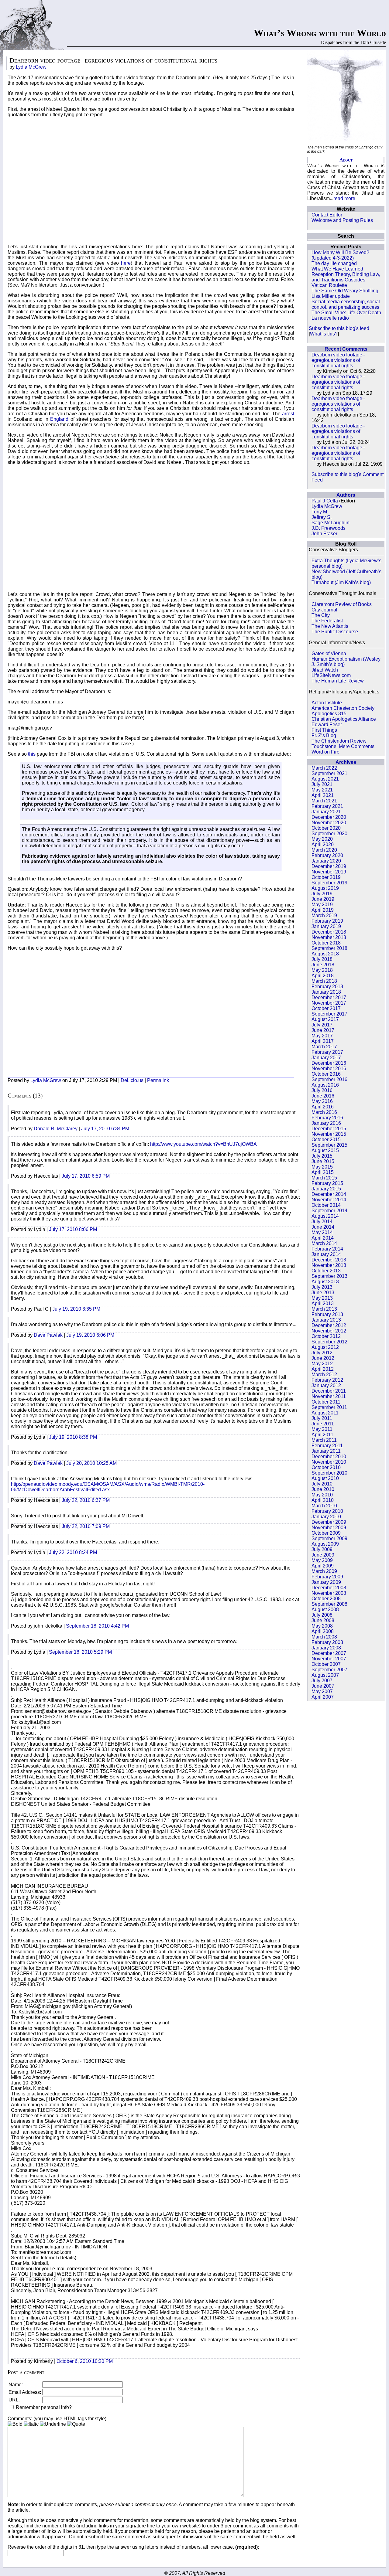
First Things (324, 730)
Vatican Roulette (329, 285)
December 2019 (329, 866)
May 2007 (322, 1691)
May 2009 (322, 1560)
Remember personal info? (43, 2407)
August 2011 (325, 1413)
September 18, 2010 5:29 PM (80, 1652)
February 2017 (327, 1052)
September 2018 (329, 948)
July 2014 (322, 1222)
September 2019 (329, 883)
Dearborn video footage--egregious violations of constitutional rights (338, 360)
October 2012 (326, 1336)
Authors (346, 495)
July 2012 (322, 1353)
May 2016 (322, 1101)
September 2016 (329, 1079)
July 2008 (322, 1615)
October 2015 (326, 1140)
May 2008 (322, 1626)
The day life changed (334, 263)
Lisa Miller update (331, 296)
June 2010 (323, 1489)
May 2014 (322, 1232)
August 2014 (325, 1216)
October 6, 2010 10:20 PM (85, 2361)
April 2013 (323, 1303)
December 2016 (329, 1063)
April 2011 (322, 1435)
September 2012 (329, 1342)
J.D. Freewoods (329, 528)
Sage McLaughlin (330, 523)
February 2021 (327, 806)
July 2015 (322, 1156)
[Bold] (15, 2424)
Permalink (158, 1080)
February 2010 (327, 1511)
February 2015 (327, 1183)
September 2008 (329, 1604)
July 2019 (322, 894)
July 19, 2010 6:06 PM (90, 1335)
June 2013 (323, 1293)
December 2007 (329, 1653)
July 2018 (322, 959)
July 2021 (322, 784)
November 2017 (329, 1003)
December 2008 (329, 1588)
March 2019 (324, 915)
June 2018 (323, 965)
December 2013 (329, 1260)
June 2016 (323, 1096)
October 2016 (326, 1074)
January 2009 (326, 1582)
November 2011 (329, 1396)
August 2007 (325, 1675)
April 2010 (323, 1500)
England (59, 419)
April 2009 (323, 1566)
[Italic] (31, 2424)
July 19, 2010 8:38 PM (73, 1437)
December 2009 (329, 1522)
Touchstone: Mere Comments (343, 746)
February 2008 (327, 1642)
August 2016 (325, 1085)
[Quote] (76, 2424)
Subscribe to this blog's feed (339, 328)
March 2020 (324, 850)
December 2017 (329, 997)
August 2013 (325, 1282)
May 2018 (322, 970)
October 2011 (326, 1402)
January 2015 (326, 1189)
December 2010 (329, 1456)
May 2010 (322, 1495)
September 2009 (329, 1538)
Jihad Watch (325, 670)
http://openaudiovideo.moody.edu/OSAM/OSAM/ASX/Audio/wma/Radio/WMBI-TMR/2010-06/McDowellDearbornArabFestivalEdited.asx (108, 1487)
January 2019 (326, 926)
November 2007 (329, 1659)
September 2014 (329, 1211)
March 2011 (324, 1440)
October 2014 (326, 1205)
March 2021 (324, 801)
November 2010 (329, 1462)
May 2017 (322, 1036)
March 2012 (324, 1375)
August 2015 (325, 1150)
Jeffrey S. (322, 517)
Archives (346, 762)
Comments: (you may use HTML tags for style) (57, 2419)
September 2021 (329, 773)
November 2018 (329, 937)
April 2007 (323, 1697)
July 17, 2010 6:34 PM (105, 1129)
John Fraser (324, 534)
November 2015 (329, 1134)
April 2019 (323, 910)
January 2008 (326, 1648)
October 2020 (326, 828)
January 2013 (326, 1320)
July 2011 (322, 1418)
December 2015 (329, 1129)
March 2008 (324, 1637)
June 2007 (323, 1686)
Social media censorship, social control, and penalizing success (346, 304)
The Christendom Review (339, 741)
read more (344, 198)
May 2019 (322, 905)
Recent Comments (346, 349)
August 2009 (325, 1544)
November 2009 (329, 1528)
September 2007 (329, 1670)
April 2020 (323, 844)
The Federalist (327, 621)
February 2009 (327, 1577)
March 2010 (324, 1506)
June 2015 (323, 1161)
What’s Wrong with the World (320, 33)
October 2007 (326, 1664)
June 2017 (323, 1030)
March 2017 (324, 1047)
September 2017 (329, 1014)
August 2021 (325, 779)
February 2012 (327, 1380)
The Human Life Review (338, 681)
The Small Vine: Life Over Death (346, 313)
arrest (287, 414)
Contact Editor (327, 215)
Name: (16, 2385)
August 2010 (325, 1478)
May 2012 (322, 1364)
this (32, 754)
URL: (14, 2400)
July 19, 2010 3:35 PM (76, 1309)
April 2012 (323, 1369)
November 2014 (329, 1200)
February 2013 (327, 1314)
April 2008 (323, 1631)
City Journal (324, 610)
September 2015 (329, 1145)
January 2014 (326, 1254)
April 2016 (323, 1107)
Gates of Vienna (329, 653)
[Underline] (53, 2424)
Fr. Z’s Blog (324, 735)
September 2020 (329, 834)
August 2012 (325, 1347)
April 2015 (323, 1172)
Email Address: (25, 2392)
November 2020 (329, 823)
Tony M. (320, 512)
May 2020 (322, 839)
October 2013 (326, 1271)
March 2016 (324, 1112)
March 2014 (324, 1243)
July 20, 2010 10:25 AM (91, 1463)
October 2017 (326, 1008)
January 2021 (326, 812)
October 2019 (326, 877)
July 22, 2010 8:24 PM (73, 1552)
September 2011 (329, 1407)
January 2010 (326, 1517)
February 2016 (327, 1118)
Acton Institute (327, 703)
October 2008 (326, 1599)
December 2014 (329, 1194)
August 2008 (325, 1610)
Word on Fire (325, 752)
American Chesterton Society (343, 708)
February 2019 (327, 921)
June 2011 (323, 1424)
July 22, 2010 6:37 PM (86, 1500)
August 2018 (325, 954)
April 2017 (323, 1041)
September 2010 (329, 1473)
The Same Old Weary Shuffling (345, 291)
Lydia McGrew (327, 506)
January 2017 (326, 1058)
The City (321, 615)
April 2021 (323, 795)
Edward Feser (327, 725)
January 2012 (326, 1385)
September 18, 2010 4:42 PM (97, 1626)
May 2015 (322, 1167)
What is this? (324, 334)
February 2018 (327, 987)
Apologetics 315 (329, 714)
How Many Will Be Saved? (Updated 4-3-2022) (340, 255)
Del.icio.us (132, 1080)
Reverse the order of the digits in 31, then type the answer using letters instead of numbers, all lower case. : (133, 2547)
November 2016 (329, 1069)
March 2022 (324, 768)
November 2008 (329, 1593)
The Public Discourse (335, 632)
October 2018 (326, 943)
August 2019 (325, 888)
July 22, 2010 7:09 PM (86, 1526)
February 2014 (327, 1249)
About (346, 160)
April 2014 (323, 1238)
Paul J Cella (325, 501)
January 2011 (326, 1451)
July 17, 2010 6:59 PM (86, 1176)
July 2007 (322, 1681)
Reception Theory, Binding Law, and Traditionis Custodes (346, 277)
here (125, 263)
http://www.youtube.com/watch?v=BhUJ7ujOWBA (203, 1144)
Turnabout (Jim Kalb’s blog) (341, 582)
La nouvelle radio (330, 318)
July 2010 (322, 1484)
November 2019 (329, 872)
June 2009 (323, 1555)
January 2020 (326, 861)
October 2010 (326, 1467)
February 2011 (327, 1446)
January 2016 (326, 1123)
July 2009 (322, 1549)
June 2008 (323, 1620)
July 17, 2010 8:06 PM (73, 1229)
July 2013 (322, 1287)
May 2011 (322, 1429)
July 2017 (322, 1025)
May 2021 (322, 790)
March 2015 (324, 1178)
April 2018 (323, 976)
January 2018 (326, 992)
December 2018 (329, 932)
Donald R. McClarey (56, 1129)
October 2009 (326, 1533)
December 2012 (329, 1325)
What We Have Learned (337, 269)
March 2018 (324, 981)
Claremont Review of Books (342, 604)
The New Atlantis (330, 626)
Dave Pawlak (48, 1335)
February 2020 (327, 855)
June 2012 (323, 1358)
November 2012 (329, 1331)
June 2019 (323, 899)
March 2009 (324, 1571)
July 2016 (322, 1090)
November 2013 (329, 1265)
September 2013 (329, 1276)
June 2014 (323, 1227)
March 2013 (324, 1309)
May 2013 (322, 1298)
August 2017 (325, 1019)
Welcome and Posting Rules (342, 220)
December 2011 (329, 1391)
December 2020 (329, 817)
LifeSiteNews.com (331, 675)
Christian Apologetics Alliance (344, 719)
